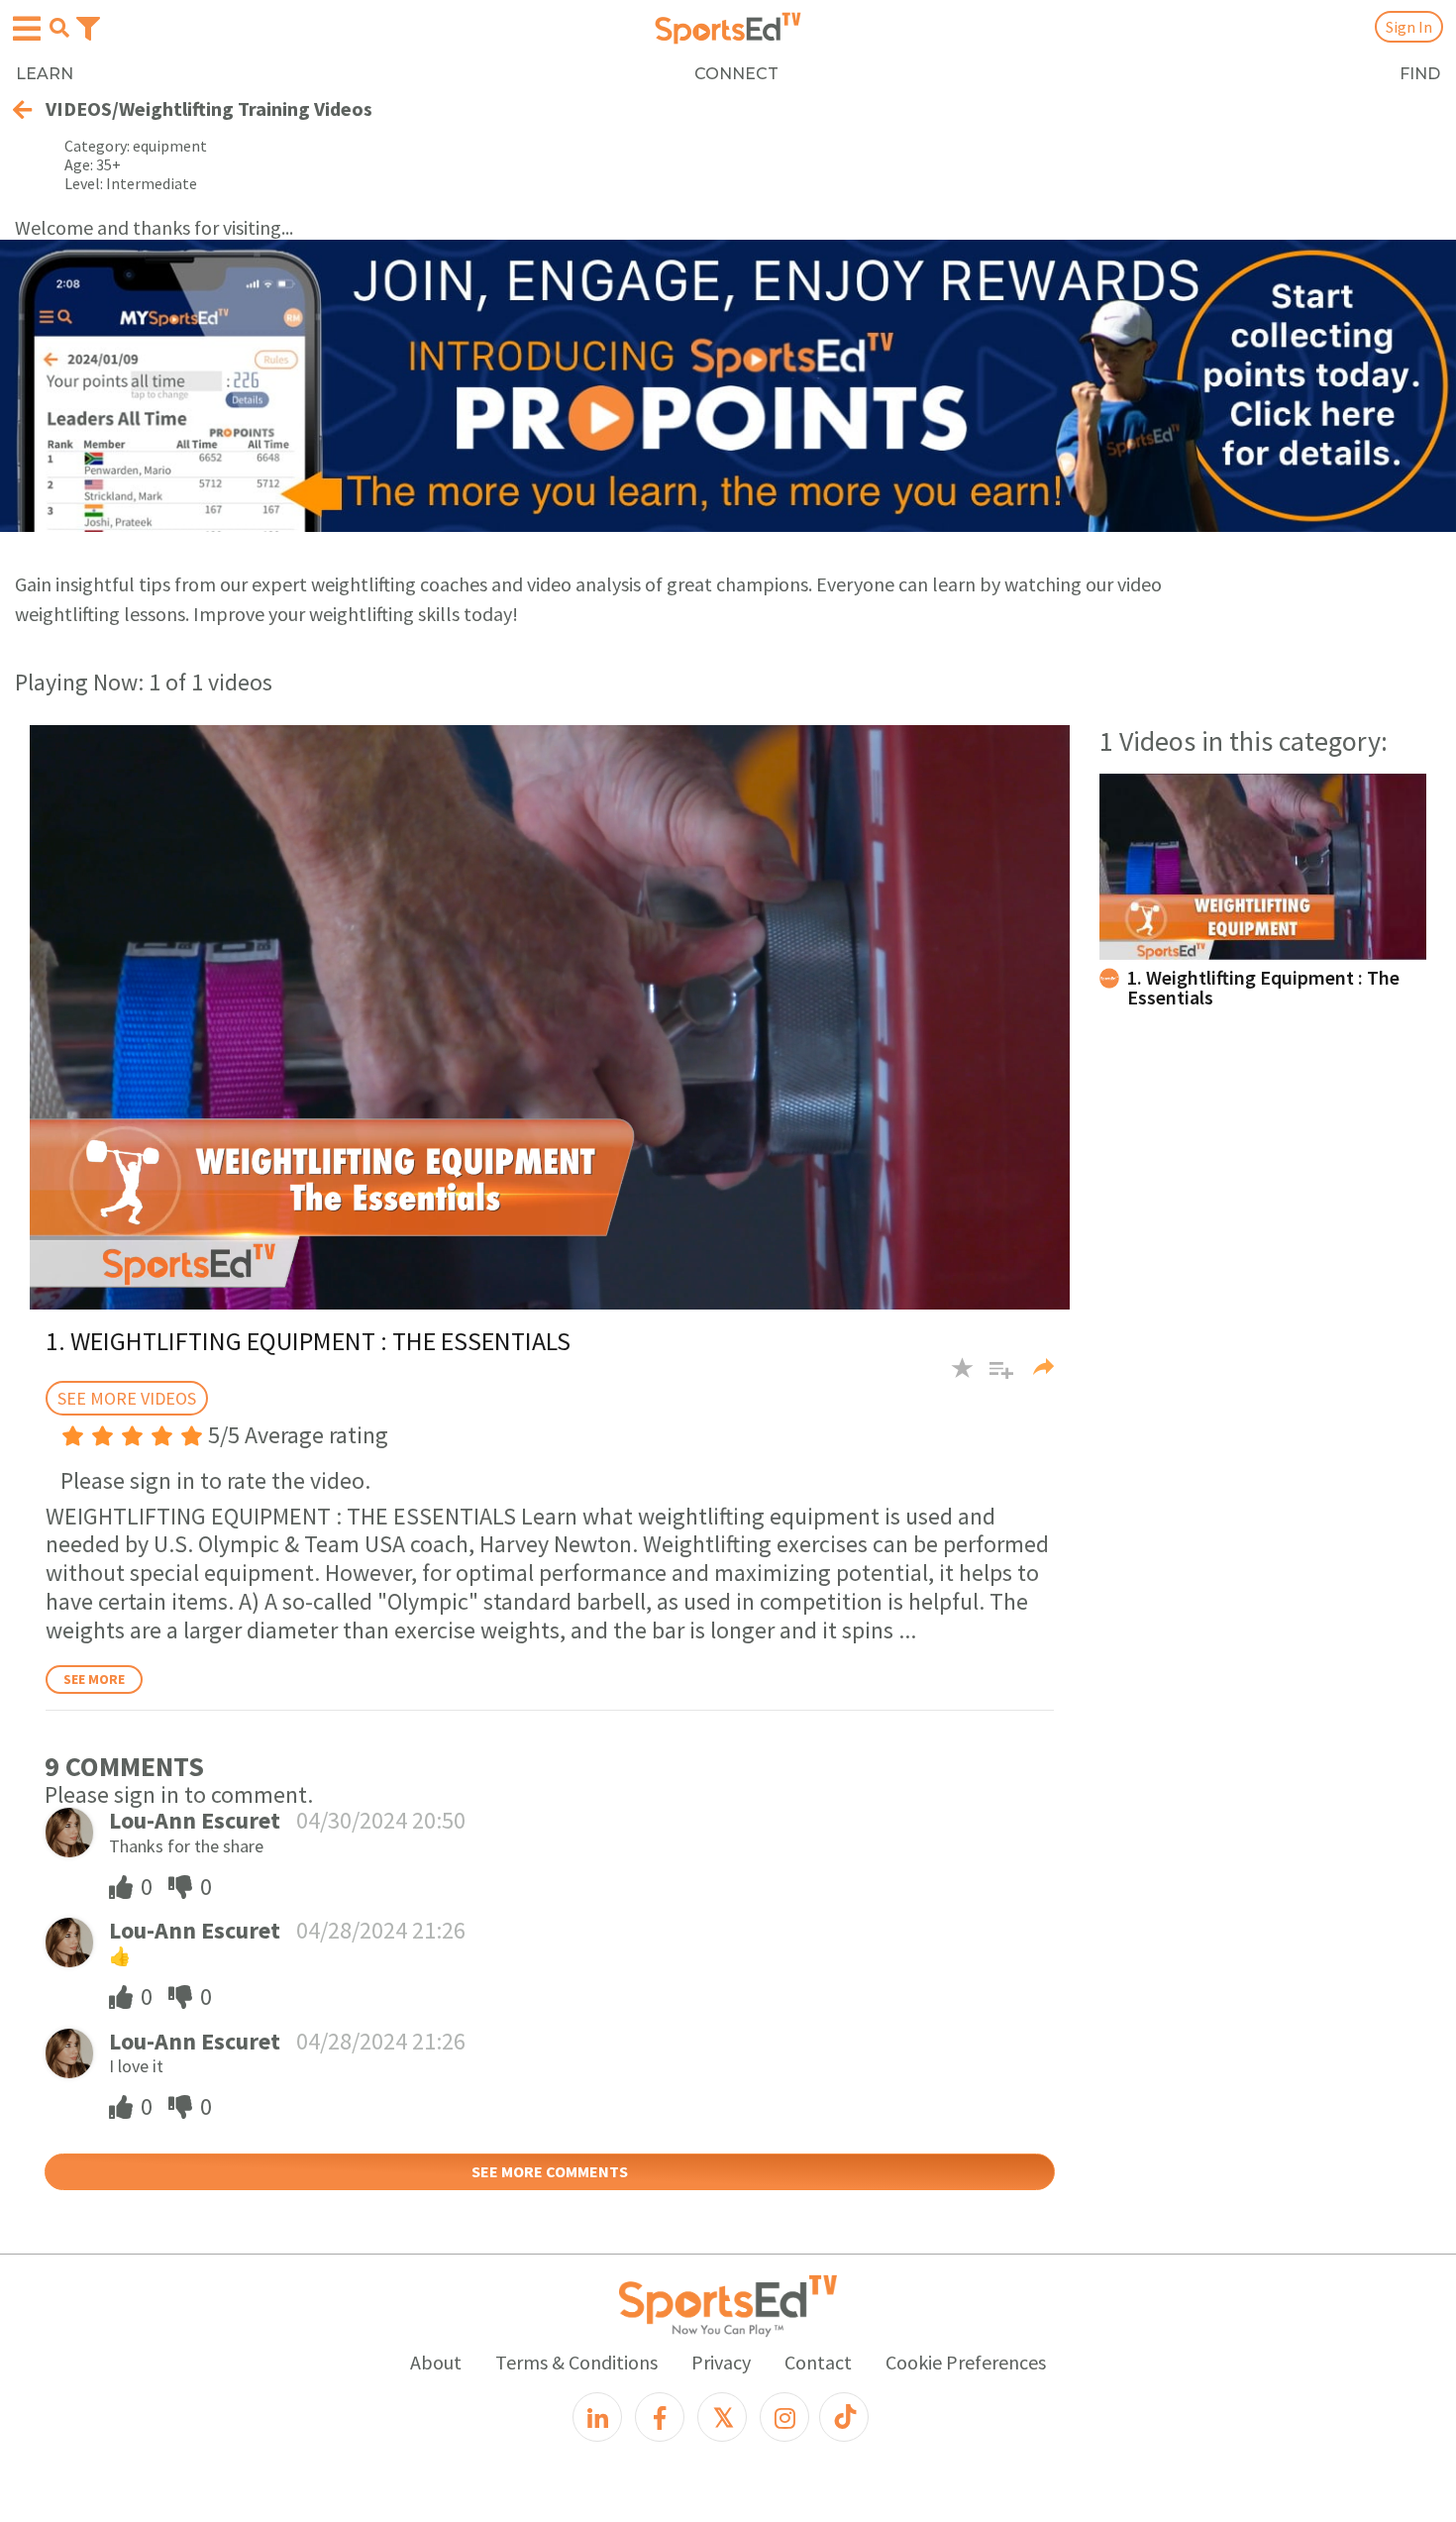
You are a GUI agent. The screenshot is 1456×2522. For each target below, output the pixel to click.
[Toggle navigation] (88, 27)
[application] (550, 1018)
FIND (1420, 74)
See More (94, 1679)
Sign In (1409, 27)
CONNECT (736, 74)
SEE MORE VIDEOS (127, 1398)
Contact (818, 2362)
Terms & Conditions (576, 2362)
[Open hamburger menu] (27, 29)
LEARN (45, 74)
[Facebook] (660, 2417)
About (436, 2362)
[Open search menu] (59, 28)
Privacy (721, 2362)
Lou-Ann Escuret (195, 1820)
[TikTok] (844, 2417)
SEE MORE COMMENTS (550, 2171)
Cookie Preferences (966, 2362)
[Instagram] (784, 2417)
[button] (994, 1377)
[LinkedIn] (597, 2417)
